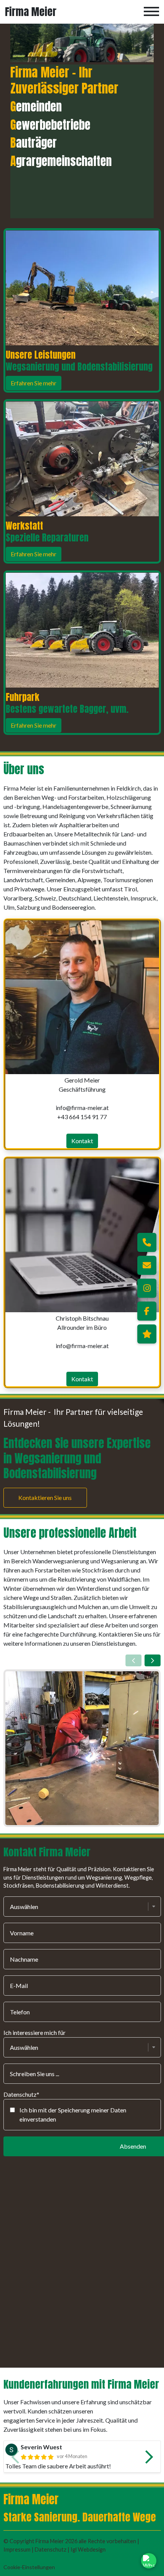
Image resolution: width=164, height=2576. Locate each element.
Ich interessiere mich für (35, 2032)
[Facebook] (147, 1311)
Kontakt (82, 1141)
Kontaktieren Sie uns (45, 1497)
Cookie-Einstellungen (29, 2567)
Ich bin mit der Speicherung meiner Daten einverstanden (73, 2114)
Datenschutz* (21, 2094)
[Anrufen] (147, 1242)
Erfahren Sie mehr (33, 383)
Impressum (18, 2549)
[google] (147, 1334)
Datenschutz (51, 2549)
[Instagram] (147, 1288)
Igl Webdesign (88, 2549)
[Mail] (147, 1265)
